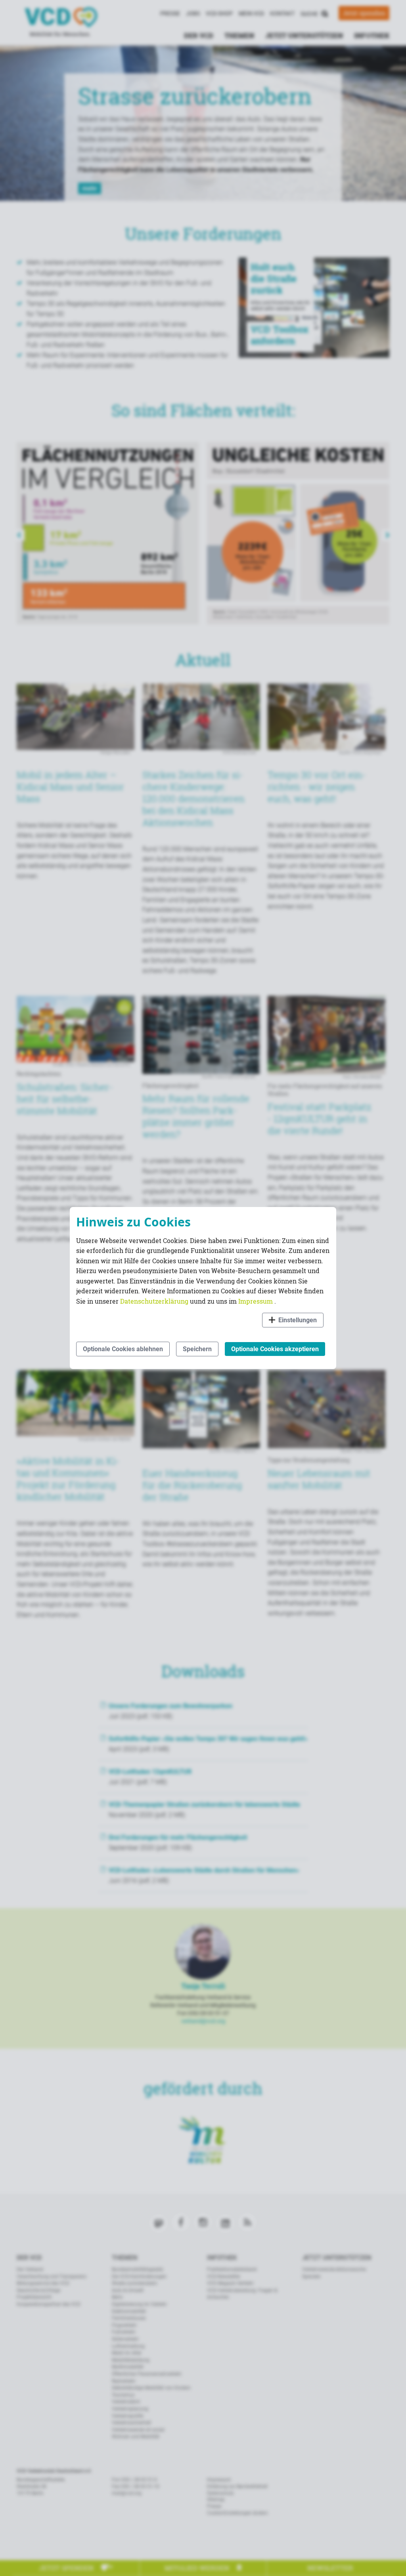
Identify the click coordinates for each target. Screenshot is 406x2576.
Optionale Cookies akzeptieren (275, 1349)
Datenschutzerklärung (155, 1301)
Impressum (256, 1301)
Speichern (197, 1349)
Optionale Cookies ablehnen (123, 1349)
